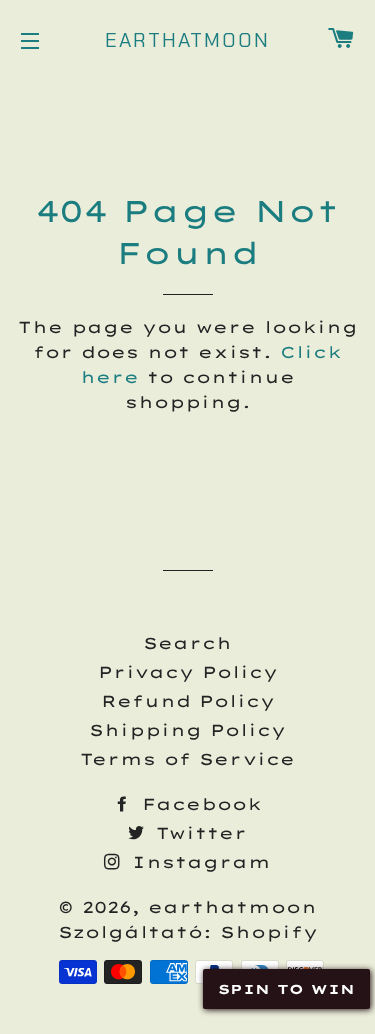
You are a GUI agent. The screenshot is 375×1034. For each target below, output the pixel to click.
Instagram (197, 862)
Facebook (198, 804)
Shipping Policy (187, 730)
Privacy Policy (188, 672)
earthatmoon (187, 40)
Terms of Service (187, 759)
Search (187, 643)
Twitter (197, 833)
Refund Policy (188, 701)
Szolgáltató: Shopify (188, 932)
